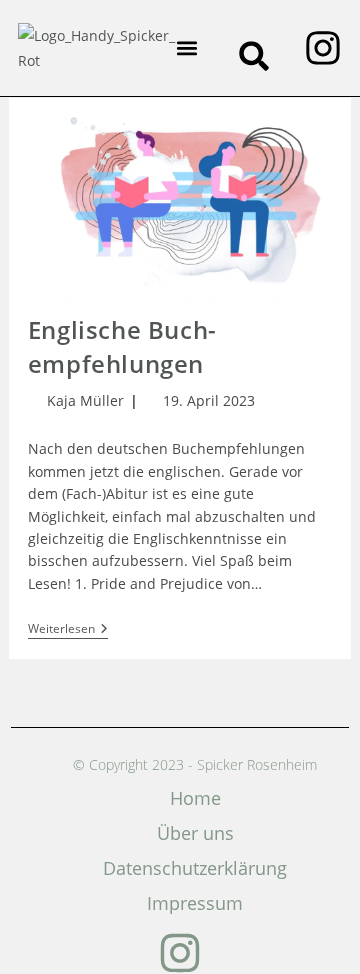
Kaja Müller (85, 400)
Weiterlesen (68, 629)
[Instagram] (323, 48)
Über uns (195, 833)
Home (195, 798)
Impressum (195, 903)
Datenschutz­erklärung (195, 868)
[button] (187, 48)
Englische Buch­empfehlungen (122, 346)
